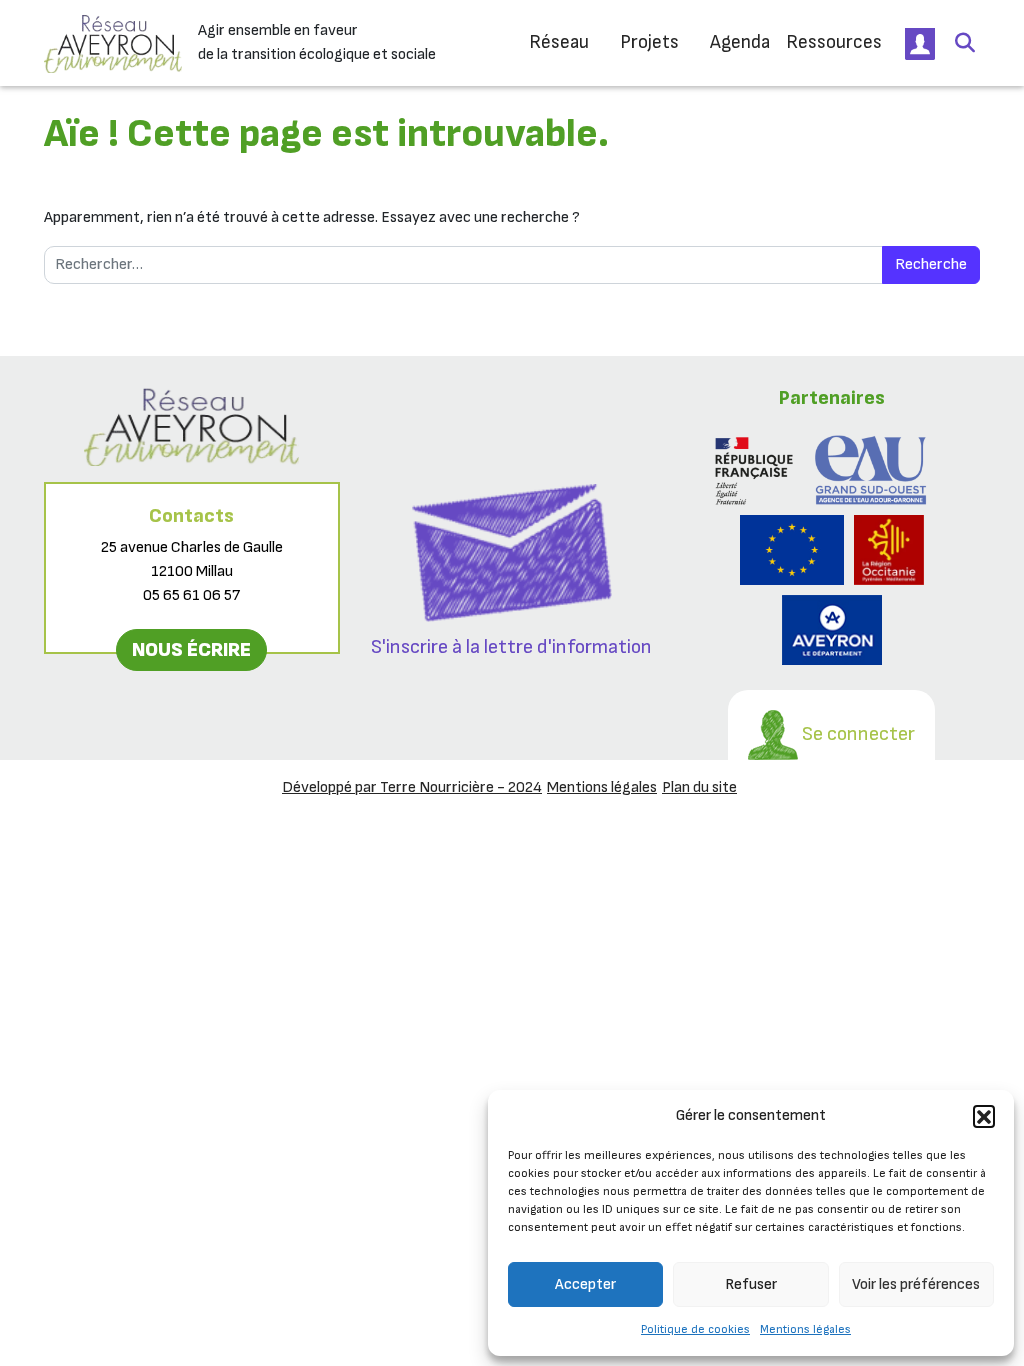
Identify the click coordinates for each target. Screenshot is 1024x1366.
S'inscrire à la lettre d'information (511, 647)
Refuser (751, 1284)
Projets (649, 42)
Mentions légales (805, 1329)
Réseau (559, 42)
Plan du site (699, 787)
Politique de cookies (695, 1329)
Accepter (585, 1284)
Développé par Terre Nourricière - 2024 (412, 787)
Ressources (834, 42)
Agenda (740, 42)
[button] (984, 1116)
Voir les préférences (916, 1284)
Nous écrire (191, 650)
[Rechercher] (965, 43)
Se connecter (856, 734)
